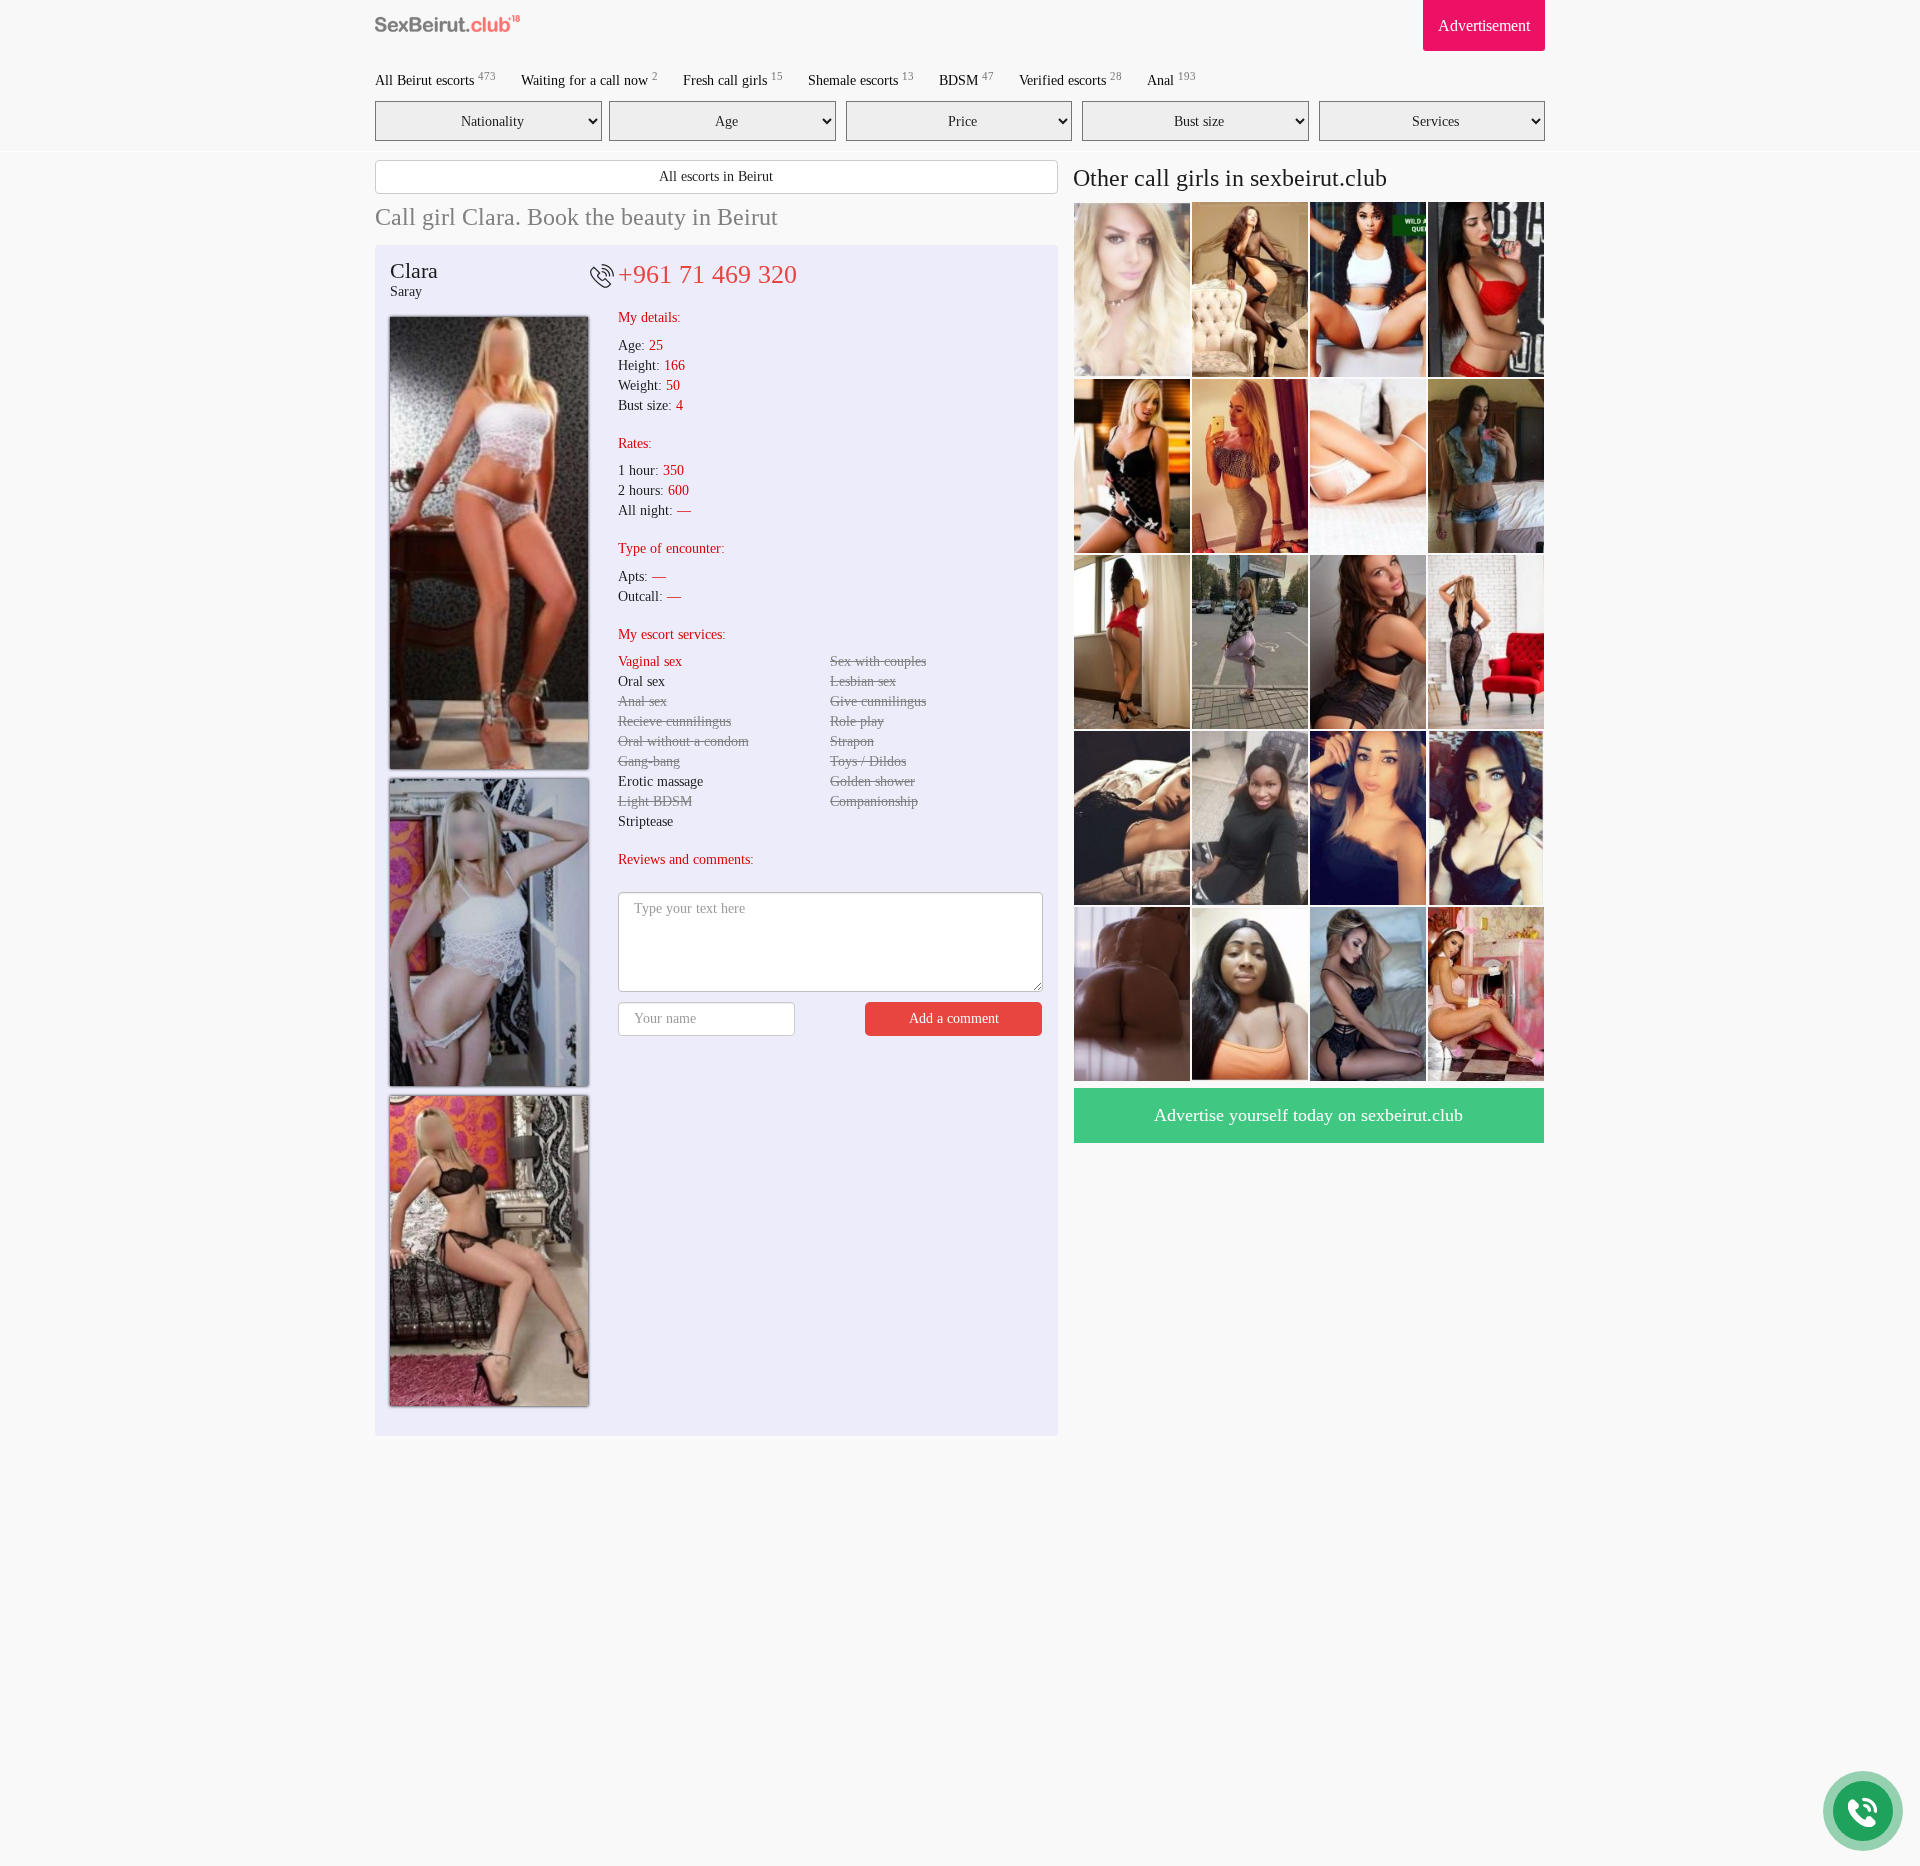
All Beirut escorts (435, 79)
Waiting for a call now (589, 79)
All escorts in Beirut (716, 176)
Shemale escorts (861, 79)
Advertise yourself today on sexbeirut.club (1308, 1115)
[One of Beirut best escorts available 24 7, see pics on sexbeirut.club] (489, 542)
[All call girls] (447, 25)
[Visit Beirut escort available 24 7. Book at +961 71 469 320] (489, 932)
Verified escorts (1070, 79)
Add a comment (954, 1018)
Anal (1171, 79)
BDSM (966, 79)
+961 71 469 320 (707, 274)
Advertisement (1484, 25)
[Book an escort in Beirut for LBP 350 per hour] (489, 1251)
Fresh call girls (733, 79)
